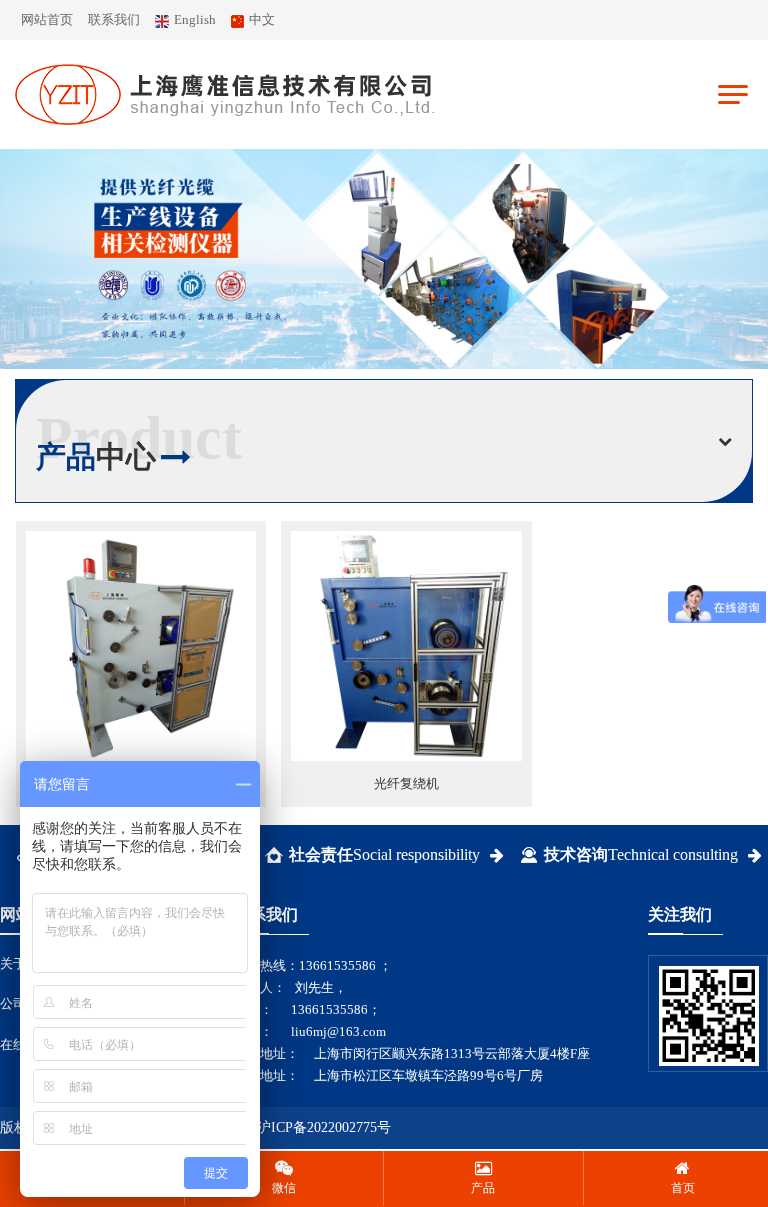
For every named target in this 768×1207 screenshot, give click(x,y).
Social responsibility (384, 854)
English (195, 19)
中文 (262, 19)
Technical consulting (641, 854)
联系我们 (114, 19)
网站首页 (47, 19)
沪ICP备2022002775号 (324, 1127)
